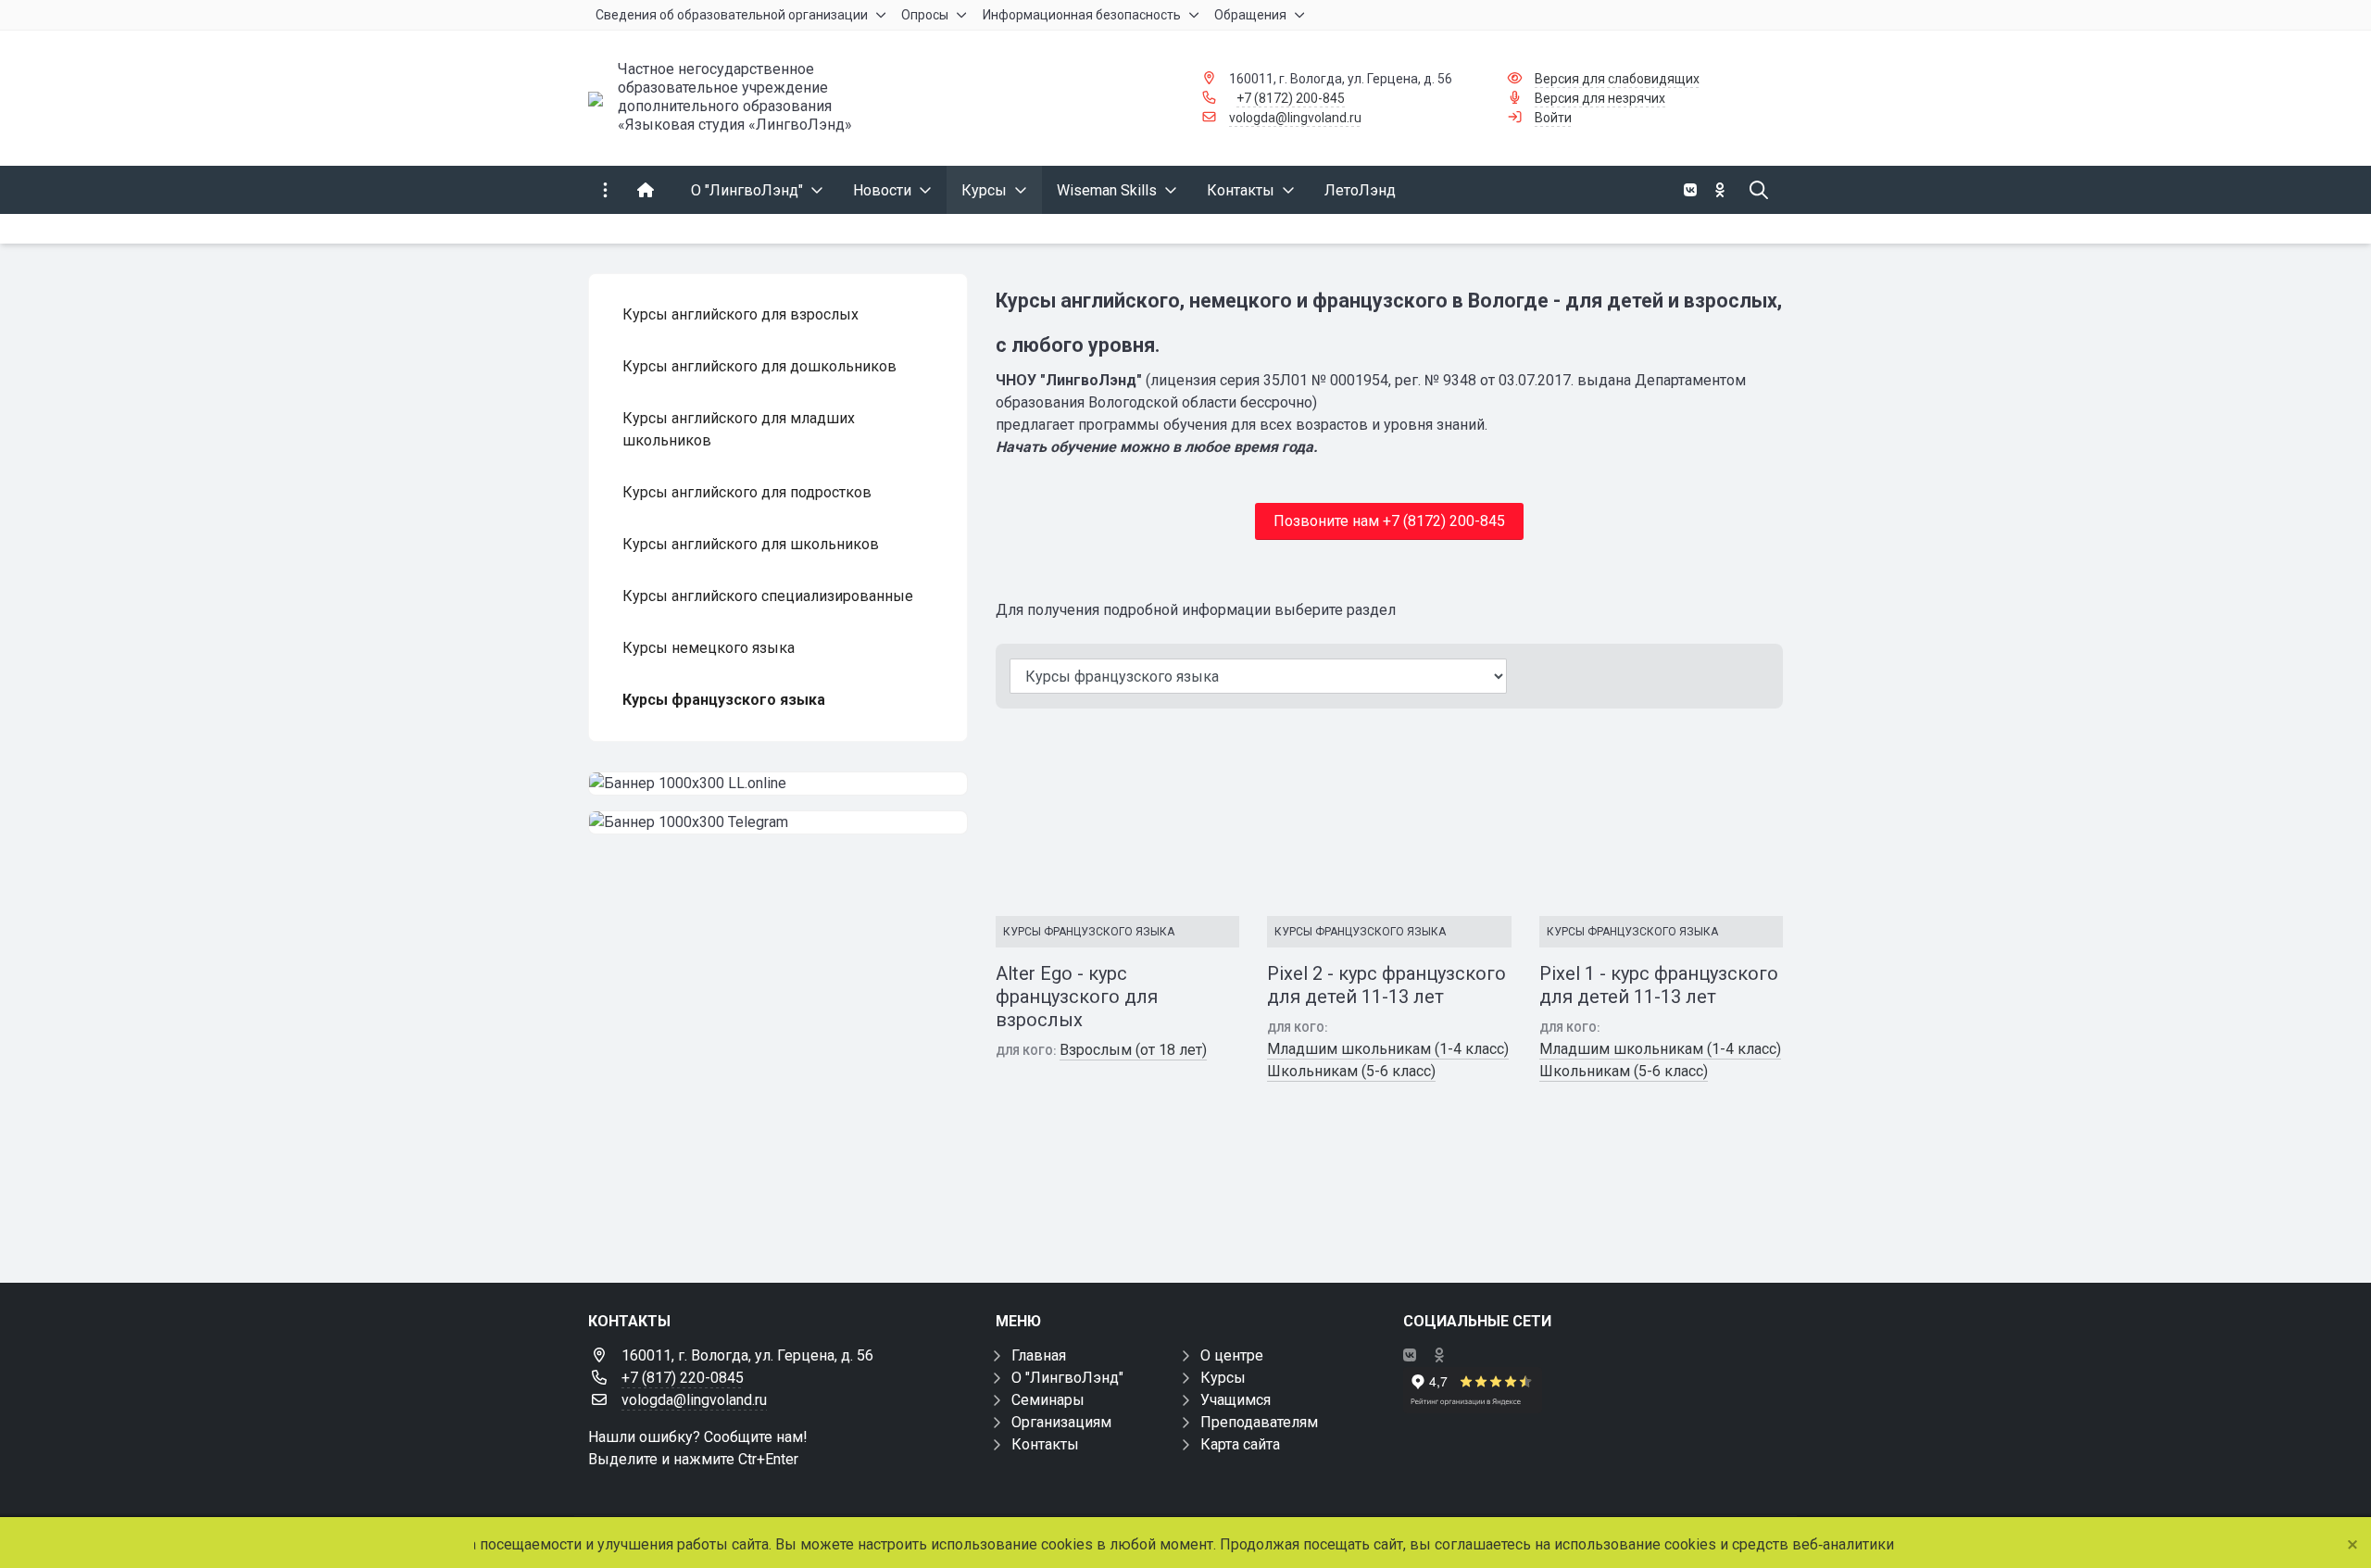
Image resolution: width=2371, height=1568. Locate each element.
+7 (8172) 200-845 (1291, 98)
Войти (1553, 118)
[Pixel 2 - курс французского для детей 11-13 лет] (1389, 820)
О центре (1232, 1355)
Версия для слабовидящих (1617, 79)
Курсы (1223, 1378)
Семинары (1048, 1400)
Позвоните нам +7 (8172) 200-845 (1389, 521)
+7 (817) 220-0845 (683, 1378)
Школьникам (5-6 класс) (1351, 1071)
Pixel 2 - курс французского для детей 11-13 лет (1386, 985)
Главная (1039, 1355)
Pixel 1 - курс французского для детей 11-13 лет (1659, 985)
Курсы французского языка (1089, 932)
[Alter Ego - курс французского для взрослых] (1117, 820)
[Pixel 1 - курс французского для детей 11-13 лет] (1661, 820)
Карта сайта (1240, 1444)
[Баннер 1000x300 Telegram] (778, 822)
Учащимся (1236, 1400)
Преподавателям (1259, 1422)
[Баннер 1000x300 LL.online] (778, 784)
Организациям (1061, 1422)
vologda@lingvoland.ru (1295, 118)
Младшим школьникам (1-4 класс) (1388, 1049)
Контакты (1045, 1444)
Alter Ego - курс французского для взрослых (1077, 997)
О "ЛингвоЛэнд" (1067, 1378)
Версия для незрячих (1600, 98)
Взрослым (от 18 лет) (1133, 1050)
